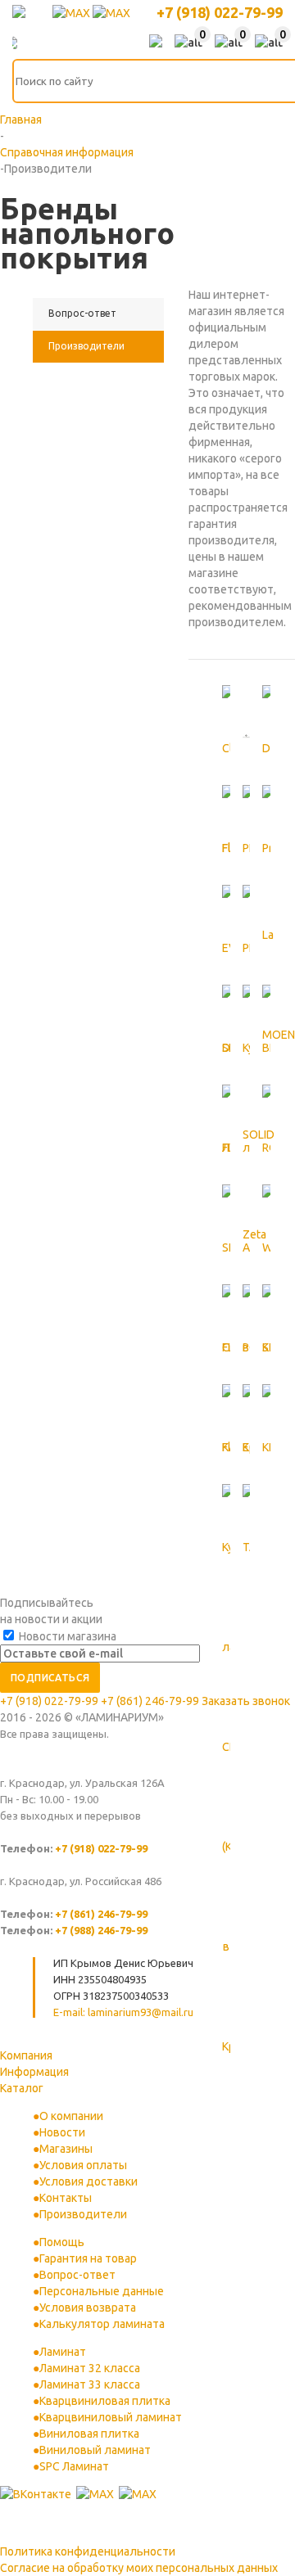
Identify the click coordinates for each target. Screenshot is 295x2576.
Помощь (62, 2242)
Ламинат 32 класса (90, 2368)
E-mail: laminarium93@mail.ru (123, 2012)
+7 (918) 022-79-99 (220, 12)
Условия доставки (88, 2181)
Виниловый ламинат (95, 2450)
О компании (71, 2116)
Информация (34, 2072)
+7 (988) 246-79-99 (101, 1930)
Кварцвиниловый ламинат (111, 2417)
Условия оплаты (83, 2165)
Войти (156, 43)
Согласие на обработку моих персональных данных (139, 2568)
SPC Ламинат (74, 2466)
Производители (83, 2214)
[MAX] (73, 13)
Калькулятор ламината (102, 2324)
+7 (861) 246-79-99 (150, 1701)
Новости (62, 2132)
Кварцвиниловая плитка (105, 2401)
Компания (26, 2055)
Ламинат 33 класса (90, 2384)
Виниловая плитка (89, 2434)
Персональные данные (102, 2291)
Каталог (22, 2088)
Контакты (66, 2198)
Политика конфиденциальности (88, 2551)
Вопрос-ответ (77, 2275)
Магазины (66, 2149)
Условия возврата (88, 2308)
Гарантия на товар (88, 2258)
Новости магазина (66, 1636)
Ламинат (63, 2352)
